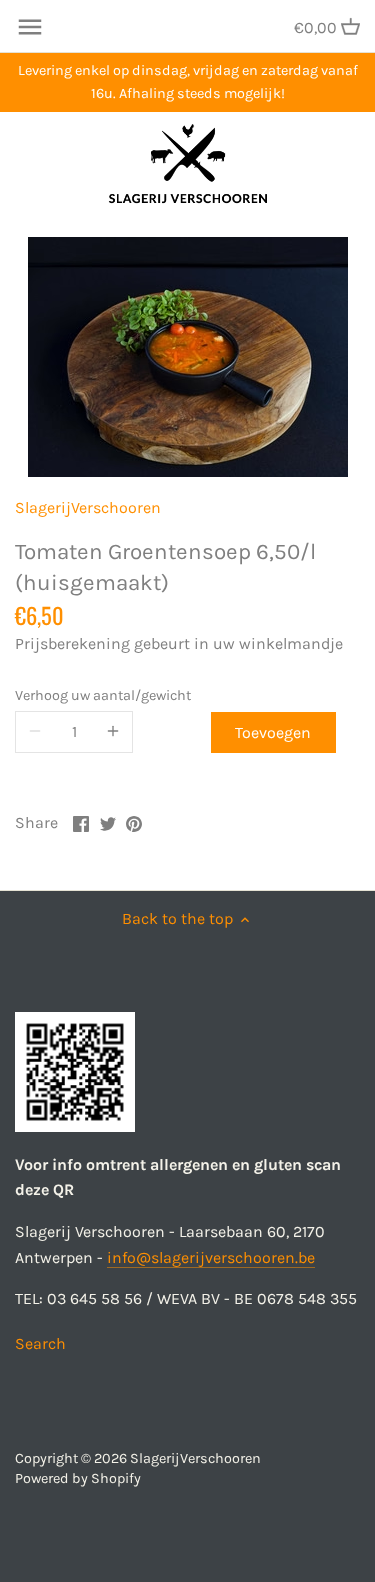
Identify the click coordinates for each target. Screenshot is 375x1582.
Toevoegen (273, 732)
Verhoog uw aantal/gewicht (103, 695)
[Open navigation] (30, 27)
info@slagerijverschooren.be (211, 1257)
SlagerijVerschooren (88, 507)
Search (40, 1343)
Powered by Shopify (78, 1478)
